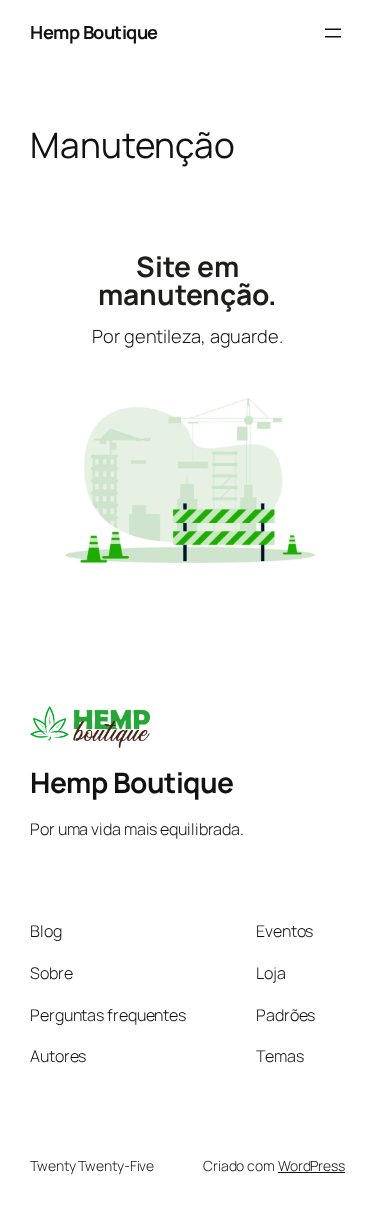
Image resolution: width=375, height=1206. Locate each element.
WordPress (311, 1165)
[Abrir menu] (333, 33)
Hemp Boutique (94, 32)
